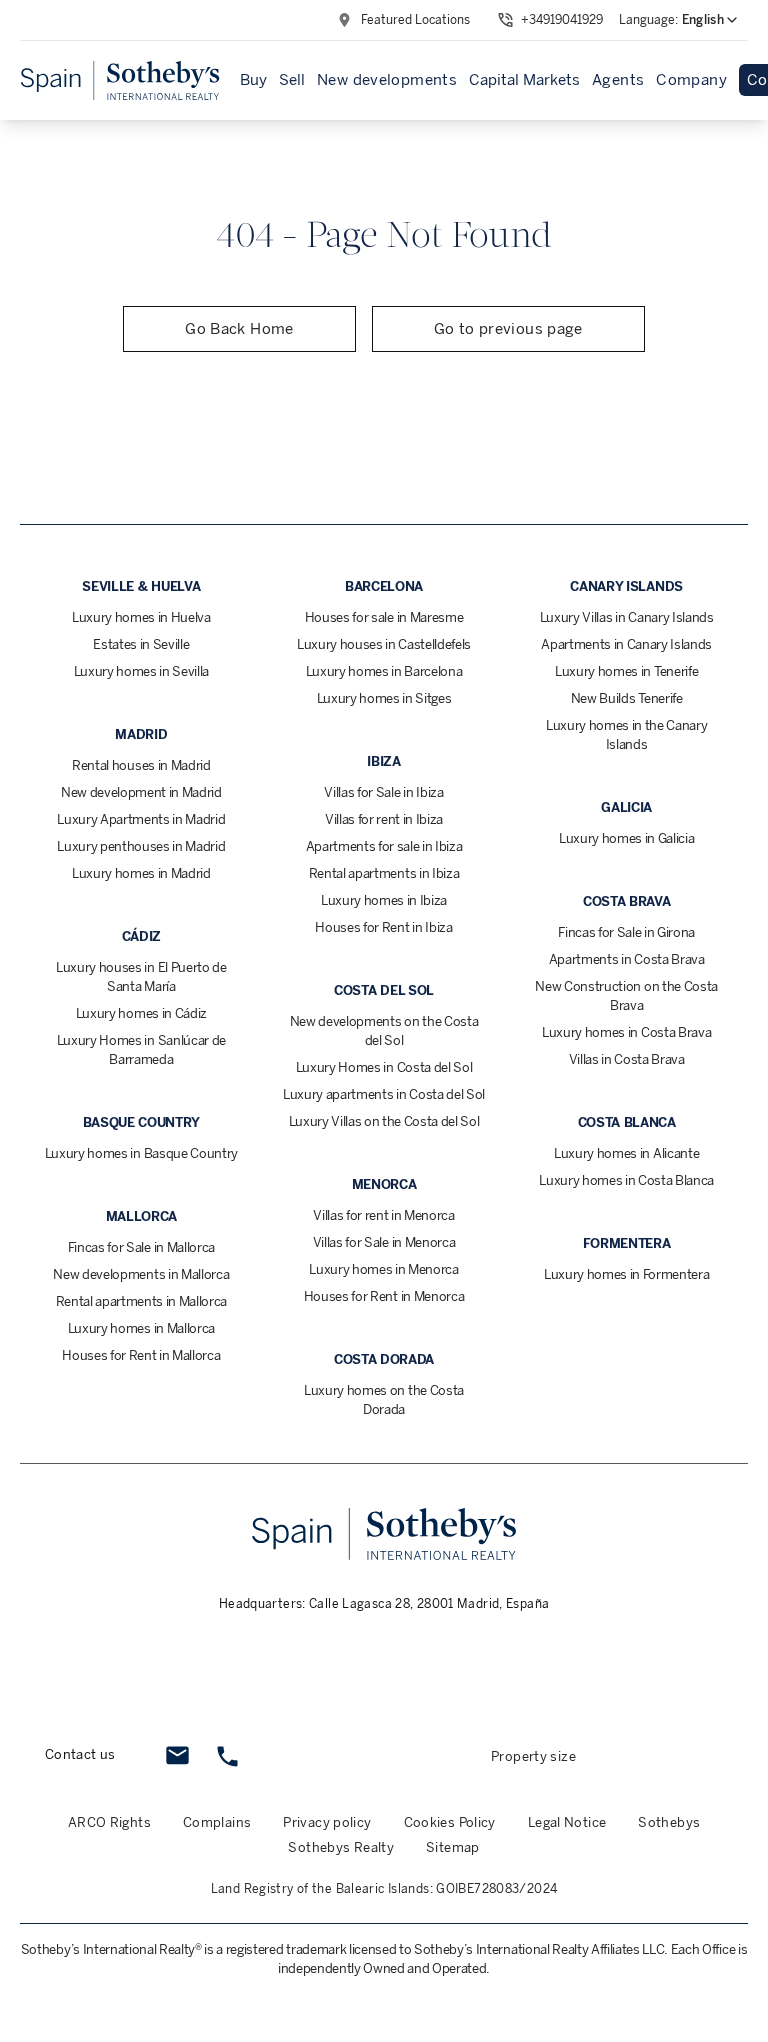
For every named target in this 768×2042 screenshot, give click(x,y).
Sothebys (669, 1822)
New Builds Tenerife (627, 698)
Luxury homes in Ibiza (384, 900)
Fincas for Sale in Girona (626, 932)
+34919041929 (562, 20)
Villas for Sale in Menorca (384, 1242)
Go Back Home (239, 329)
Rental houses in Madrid (141, 765)
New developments (387, 80)
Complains (217, 1822)
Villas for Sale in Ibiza (383, 792)
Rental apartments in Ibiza (384, 873)
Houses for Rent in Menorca (384, 1296)
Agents (618, 80)
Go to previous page (508, 329)
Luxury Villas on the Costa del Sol (384, 1121)
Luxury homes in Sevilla (142, 671)
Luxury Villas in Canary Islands (627, 617)
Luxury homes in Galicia (627, 838)
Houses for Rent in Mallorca (141, 1355)
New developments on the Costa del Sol (384, 1031)
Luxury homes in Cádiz (141, 1013)
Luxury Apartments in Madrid (141, 819)
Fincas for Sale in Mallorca (141, 1247)
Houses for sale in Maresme (384, 617)
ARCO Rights (109, 1822)
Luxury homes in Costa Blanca (626, 1180)
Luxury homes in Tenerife (626, 671)
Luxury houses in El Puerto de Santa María (141, 977)
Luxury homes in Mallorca (141, 1328)
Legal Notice (567, 1822)
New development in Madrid (141, 792)
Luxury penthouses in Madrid (141, 846)
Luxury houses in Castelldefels (384, 644)
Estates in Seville (141, 644)
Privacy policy (327, 1822)
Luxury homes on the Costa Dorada (384, 1400)
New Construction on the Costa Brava (626, 996)
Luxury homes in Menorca (384, 1269)
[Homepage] (120, 80)
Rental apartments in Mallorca (142, 1301)
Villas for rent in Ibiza (384, 819)
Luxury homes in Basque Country (141, 1153)
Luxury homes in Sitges (384, 698)
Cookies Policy (450, 1822)
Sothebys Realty (341, 1847)
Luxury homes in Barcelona (384, 671)
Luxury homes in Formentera (627, 1274)
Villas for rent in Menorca (384, 1215)
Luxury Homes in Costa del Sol (384, 1067)
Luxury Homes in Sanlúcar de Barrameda (141, 1050)
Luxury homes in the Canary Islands (627, 735)
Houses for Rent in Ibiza (383, 927)
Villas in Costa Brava (627, 1059)
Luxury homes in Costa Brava (626, 1032)
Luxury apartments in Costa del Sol (384, 1094)
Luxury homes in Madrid (141, 873)
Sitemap (453, 1847)
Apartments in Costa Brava (627, 959)
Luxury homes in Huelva (141, 617)
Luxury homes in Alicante (626, 1153)
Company (691, 80)
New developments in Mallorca (141, 1274)
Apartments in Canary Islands (626, 644)
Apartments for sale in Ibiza (384, 846)
